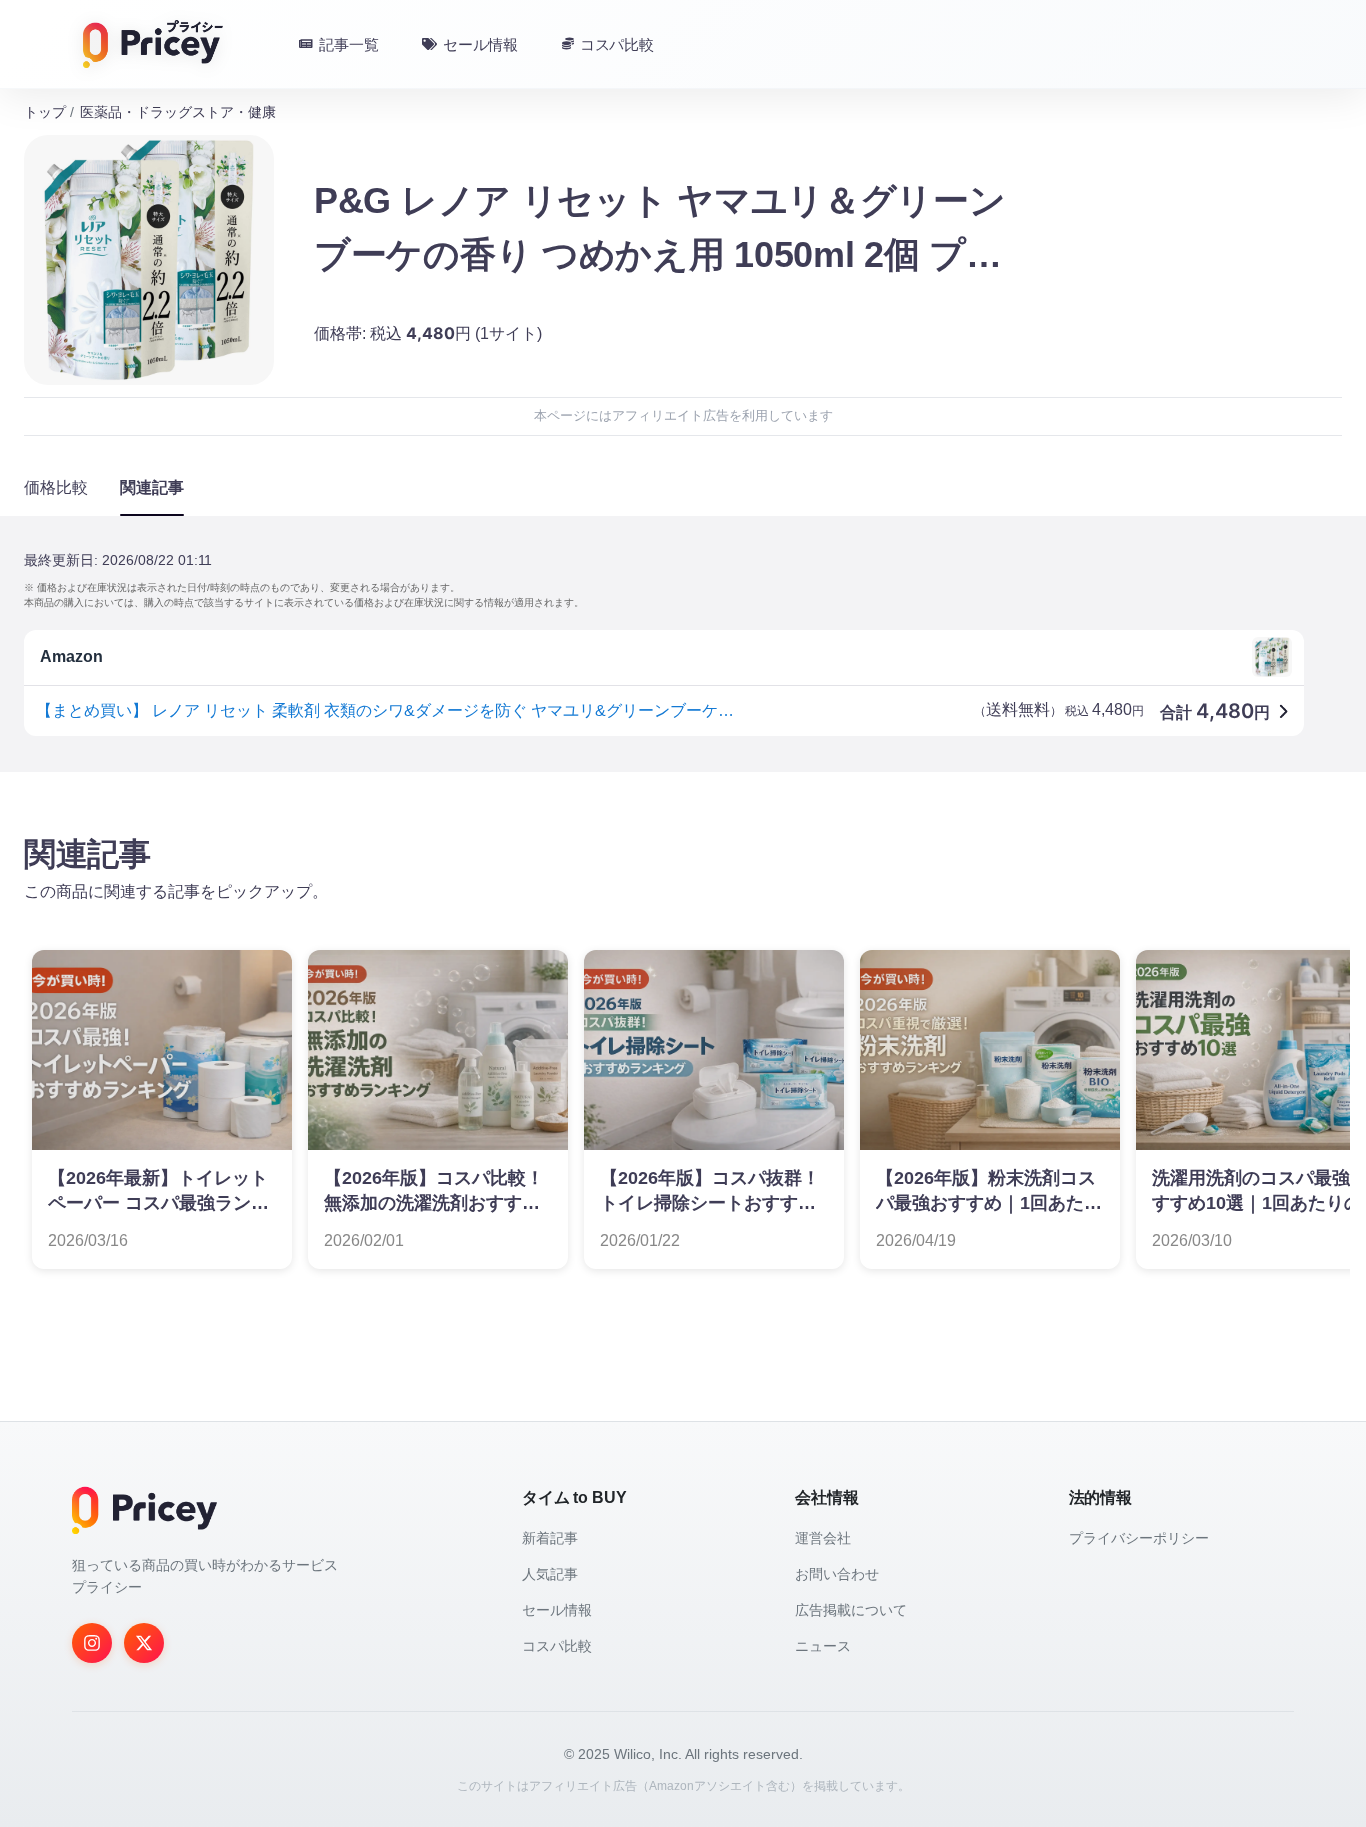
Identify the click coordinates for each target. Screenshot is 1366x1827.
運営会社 (823, 1538)
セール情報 (557, 1610)
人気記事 (550, 1574)
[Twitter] (144, 1643)
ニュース (823, 1646)
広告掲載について (851, 1610)
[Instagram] (92, 1643)
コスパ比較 (557, 1646)
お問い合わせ (837, 1574)
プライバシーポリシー (1139, 1538)
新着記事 (550, 1538)
